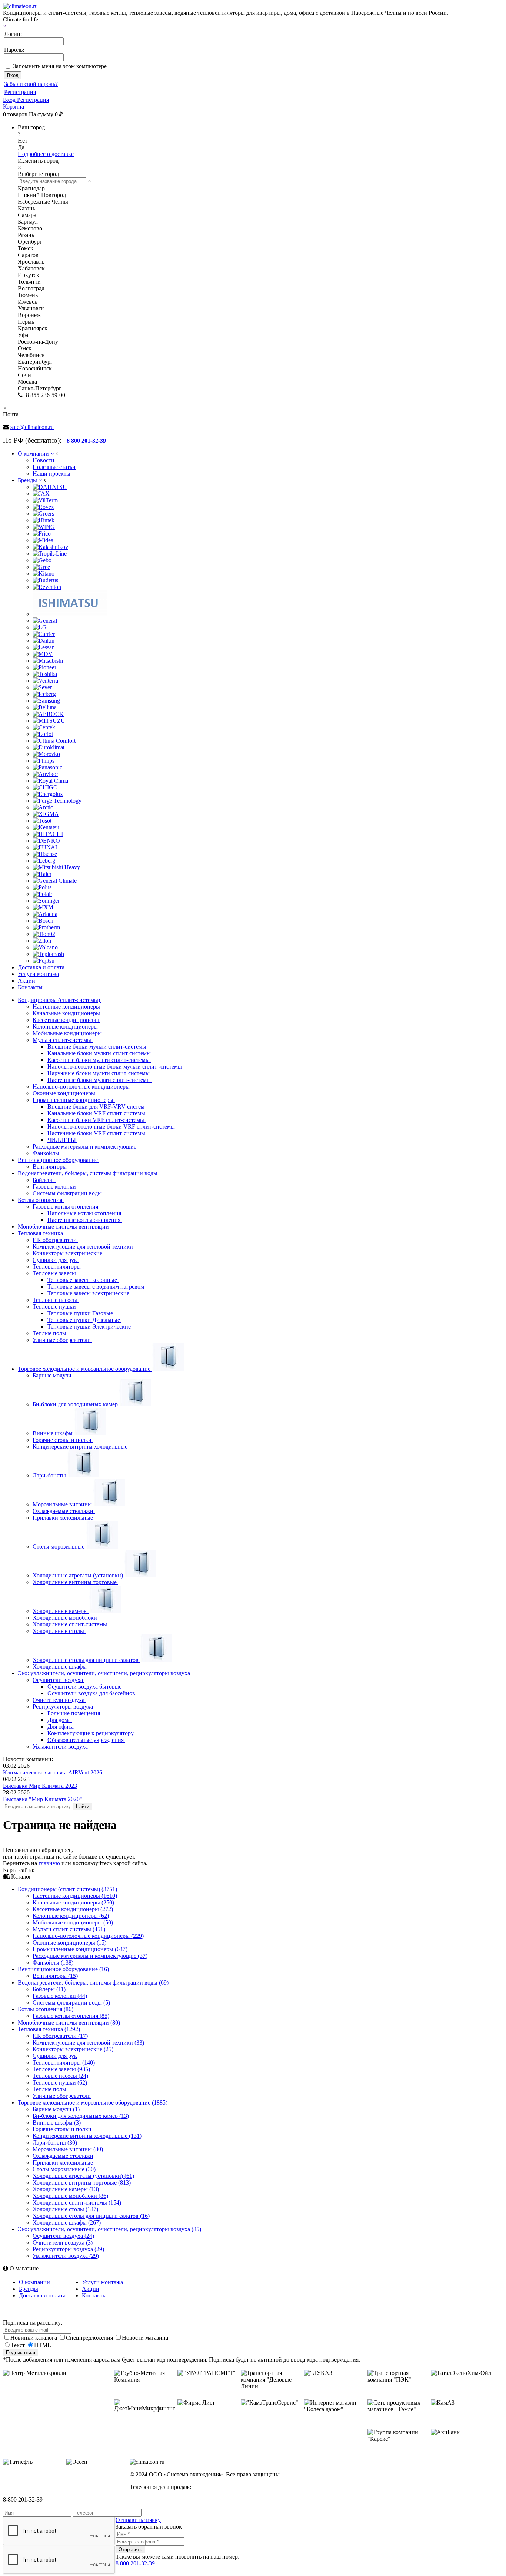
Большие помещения (74, 1713)
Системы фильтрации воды (68, 1193)
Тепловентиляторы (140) (64, 2062)
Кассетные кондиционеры (66, 1020)
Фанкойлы (47, 1153)
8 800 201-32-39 (135, 2563)
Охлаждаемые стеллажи (64, 1511)
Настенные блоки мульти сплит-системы (100, 1080)
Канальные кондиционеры (67, 1013)
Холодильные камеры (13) (66, 2189)
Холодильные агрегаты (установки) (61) (83, 2176)
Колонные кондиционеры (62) (71, 1916)
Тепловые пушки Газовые (81, 1313)
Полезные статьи (54, 467)
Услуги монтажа (102, 2282)
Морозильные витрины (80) (68, 2149)
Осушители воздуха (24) (63, 2236)
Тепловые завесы (55, 1273)
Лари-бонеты (50, 1475)
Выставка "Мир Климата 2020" (43, 1799)
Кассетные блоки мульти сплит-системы (99, 1060)
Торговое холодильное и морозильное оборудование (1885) (93, 2102)
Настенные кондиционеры (67, 1007)
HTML (43, 2345)
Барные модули (53, 1375)
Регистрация (20, 92)
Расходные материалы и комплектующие (85, 1147)
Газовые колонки (55, 1187)
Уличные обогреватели (62, 1340)
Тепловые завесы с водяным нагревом (96, 1287)
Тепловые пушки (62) (60, 2082)
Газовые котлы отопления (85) (71, 2016)
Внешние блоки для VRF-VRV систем (97, 1107)
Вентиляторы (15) (55, 1976)
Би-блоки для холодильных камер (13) (81, 2116)
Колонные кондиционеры (66, 1027)
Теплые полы (50, 1333)
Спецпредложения (90, 2338)
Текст (18, 2345)
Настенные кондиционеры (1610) (75, 1896)
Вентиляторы (50, 1167)
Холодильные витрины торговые (75, 1582)
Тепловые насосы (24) (60, 2076)
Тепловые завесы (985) (61, 2069)
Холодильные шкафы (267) (67, 2222)
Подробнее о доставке (46, 154)
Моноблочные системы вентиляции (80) (69, 2022)
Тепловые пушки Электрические (90, 1327)
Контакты (94, 2295)
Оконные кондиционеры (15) (69, 1942)
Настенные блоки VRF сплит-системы (97, 1133)
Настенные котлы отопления (85, 1220)
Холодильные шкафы (60, 1667)
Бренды (29, 2289)
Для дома (60, 1720)
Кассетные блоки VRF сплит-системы (96, 1120)
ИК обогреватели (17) (60, 2036)
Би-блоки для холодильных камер (76, 1404)
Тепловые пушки (55, 1307)
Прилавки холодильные (64, 1518)
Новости (44, 460)
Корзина (14, 106)
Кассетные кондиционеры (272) (73, 1909)
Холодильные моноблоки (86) (70, 2196)
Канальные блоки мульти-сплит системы (100, 1053)
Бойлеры (44, 1180)
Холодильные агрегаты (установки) (79, 1575)
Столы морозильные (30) (64, 2169)
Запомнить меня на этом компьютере (60, 66)
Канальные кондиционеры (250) (73, 1902)
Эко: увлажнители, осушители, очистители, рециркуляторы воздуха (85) (109, 2229)
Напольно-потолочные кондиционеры (82, 1087)
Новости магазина (145, 2338)
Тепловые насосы (56, 1300)
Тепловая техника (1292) (49, 2029)
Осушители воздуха (59, 1680)
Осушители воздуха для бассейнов (92, 1693)
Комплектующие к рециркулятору (91, 1733)
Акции (91, 2289)
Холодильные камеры (61, 1611)
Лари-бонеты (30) (55, 2142)
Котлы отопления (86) (46, 2009)
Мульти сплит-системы (63, 1040)
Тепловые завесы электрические (89, 1293)
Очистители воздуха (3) (63, 2242)
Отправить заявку (138, 2520)
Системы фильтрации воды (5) (71, 2002)
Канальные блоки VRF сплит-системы (97, 1113)
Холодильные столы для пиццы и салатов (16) (91, 2216)
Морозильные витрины (63, 1504)
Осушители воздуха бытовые (85, 1687)
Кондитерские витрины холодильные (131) (87, 2136)
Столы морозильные (59, 1547)
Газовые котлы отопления (66, 1207)
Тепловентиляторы (57, 1267)
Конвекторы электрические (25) (73, 2049)
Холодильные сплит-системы (71, 1624)
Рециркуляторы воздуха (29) (68, 2249)
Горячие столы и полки (63, 1440)
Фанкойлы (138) (53, 1962)
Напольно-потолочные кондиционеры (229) (88, 1936)
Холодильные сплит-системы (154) (77, 2202)
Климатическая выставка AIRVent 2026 (53, 1772)
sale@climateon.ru (32, 427)
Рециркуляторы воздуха (64, 1707)
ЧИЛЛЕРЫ (62, 1140)
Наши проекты (51, 474)
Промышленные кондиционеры (74, 1100)
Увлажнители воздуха (61, 1747)
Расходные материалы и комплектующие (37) (90, 1956)
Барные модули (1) (56, 2109)
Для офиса (61, 1727)
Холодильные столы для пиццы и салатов (86, 1660)
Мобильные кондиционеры (68, 1033)
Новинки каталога (34, 2338)
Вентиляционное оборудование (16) (63, 1969)
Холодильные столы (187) (65, 2209)
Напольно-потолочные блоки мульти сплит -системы (115, 1067)
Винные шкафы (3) (57, 2122)
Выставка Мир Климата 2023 (40, 1786)
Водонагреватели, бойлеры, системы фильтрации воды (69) (93, 1982)
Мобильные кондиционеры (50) (73, 1922)
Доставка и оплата (42, 2295)
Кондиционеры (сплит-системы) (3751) (67, 1889)
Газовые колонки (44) (60, 1996)
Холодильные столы (59, 1631)
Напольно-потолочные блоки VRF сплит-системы (112, 1127)
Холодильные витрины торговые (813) (82, 2182)
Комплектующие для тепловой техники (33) (88, 2042)
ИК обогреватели (55, 1240)
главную (49, 1863)
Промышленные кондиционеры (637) (80, 1949)
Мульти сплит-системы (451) (69, 1929)
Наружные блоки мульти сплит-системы (99, 1073)
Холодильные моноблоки (66, 1618)
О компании (34, 2282)
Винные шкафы (53, 1433)
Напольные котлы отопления (85, 1213)
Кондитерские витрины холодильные (81, 1447)
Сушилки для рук (56, 1260)
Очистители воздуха (59, 1700)
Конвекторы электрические (68, 1253)
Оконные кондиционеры (65, 1093)
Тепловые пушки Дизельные (84, 1320)
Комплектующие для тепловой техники (84, 1247)
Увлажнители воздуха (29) (66, 2256)
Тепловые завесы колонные (83, 1280)
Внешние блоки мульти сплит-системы (98, 1047)
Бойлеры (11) (49, 1989)
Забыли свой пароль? (31, 84)
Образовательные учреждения (86, 1740)
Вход (10, 100)
